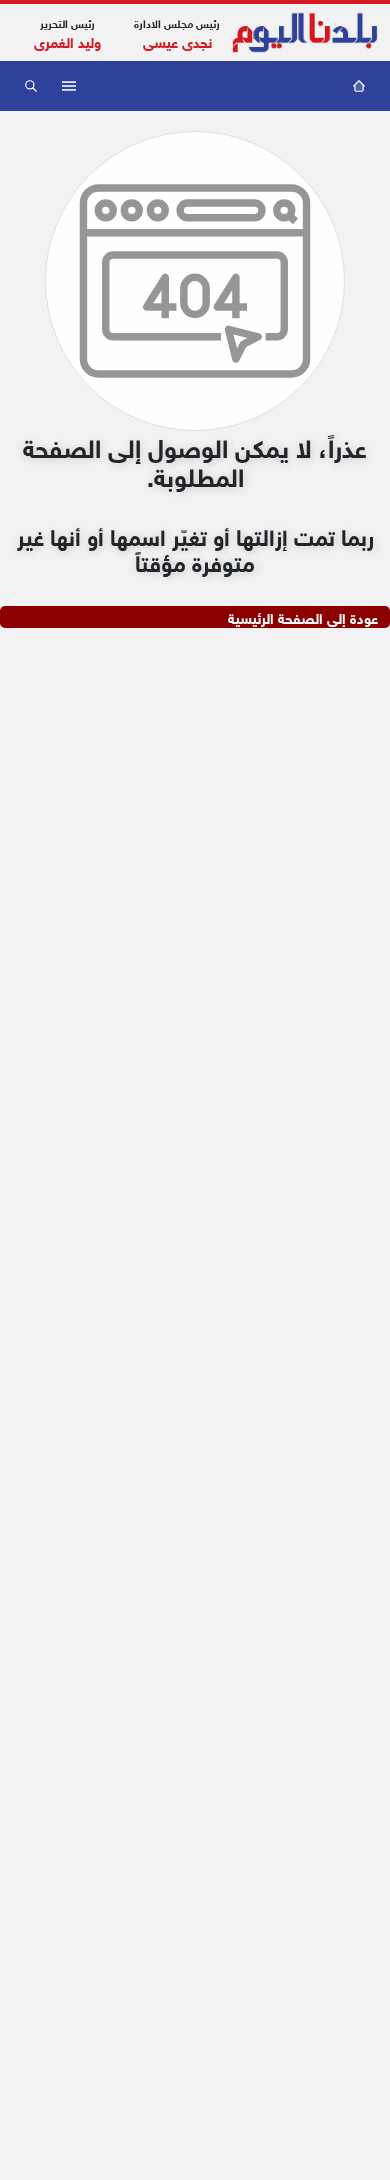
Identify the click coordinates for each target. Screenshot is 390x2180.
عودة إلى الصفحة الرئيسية (303, 617)
